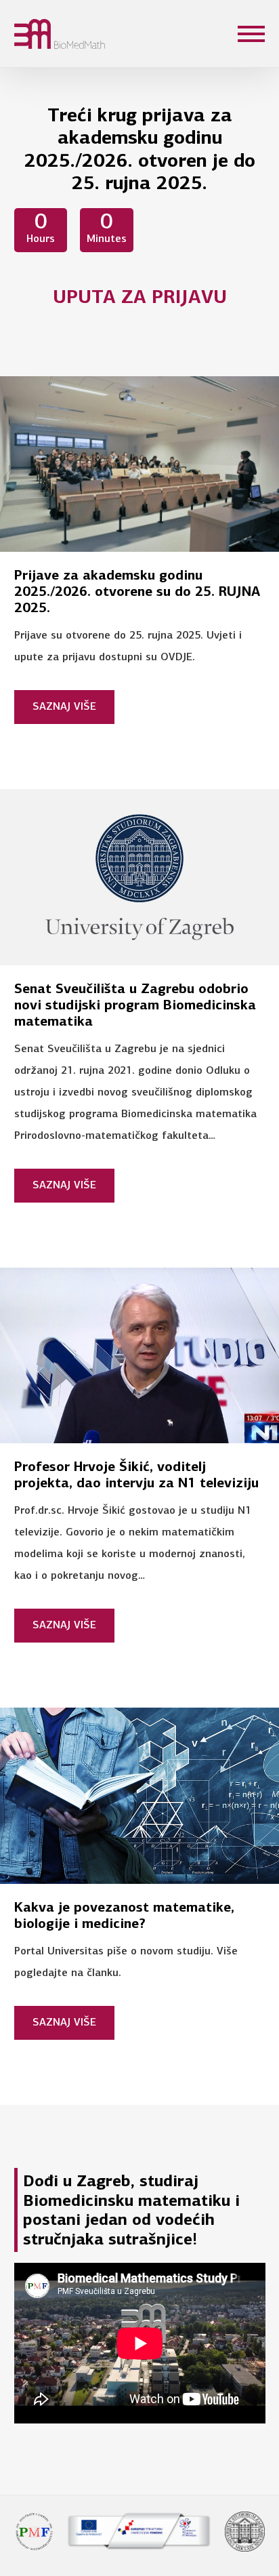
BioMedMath (33, 34)
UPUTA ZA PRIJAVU (140, 298)
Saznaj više (64, 707)
